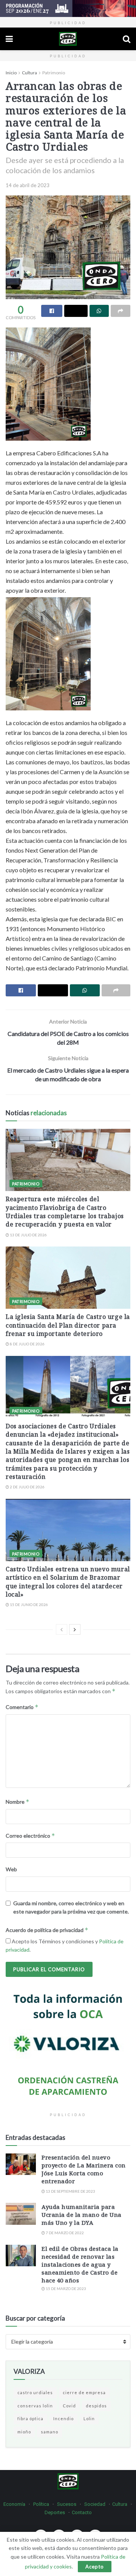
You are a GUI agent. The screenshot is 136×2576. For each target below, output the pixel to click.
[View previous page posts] (62, 1629)
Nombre (18, 1802)
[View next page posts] (75, 1629)
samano (49, 2432)
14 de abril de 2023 (28, 185)
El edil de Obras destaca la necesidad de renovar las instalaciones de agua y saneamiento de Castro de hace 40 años (80, 2264)
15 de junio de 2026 (29, 1605)
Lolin (89, 2418)
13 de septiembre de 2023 (70, 2191)
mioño (24, 2432)
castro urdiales (35, 2392)
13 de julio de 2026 (28, 1235)
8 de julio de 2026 (27, 1344)
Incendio (63, 2418)
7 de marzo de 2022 (64, 2233)
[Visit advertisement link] (68, 8)
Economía (14, 2504)
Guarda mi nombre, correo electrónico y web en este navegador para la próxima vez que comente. (71, 1907)
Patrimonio (54, 73)
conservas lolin (35, 2406)
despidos (96, 2406)
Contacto (82, 2512)
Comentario (22, 1707)
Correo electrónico (30, 1836)
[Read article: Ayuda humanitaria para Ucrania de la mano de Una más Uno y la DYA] (21, 2214)
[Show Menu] (9, 39)
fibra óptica (30, 2418)
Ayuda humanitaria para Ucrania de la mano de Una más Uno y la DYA (82, 2215)
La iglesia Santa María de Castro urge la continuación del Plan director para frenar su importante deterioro (68, 1325)
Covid (69, 2406)
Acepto (95, 2567)
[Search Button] (127, 39)
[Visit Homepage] (68, 39)
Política (41, 2504)
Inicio (11, 73)
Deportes (55, 2512)
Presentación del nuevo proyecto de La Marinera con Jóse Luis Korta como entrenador (84, 2169)
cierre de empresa (84, 2392)
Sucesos (67, 2504)
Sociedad (95, 2504)
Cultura (29, 73)
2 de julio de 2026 (27, 1487)
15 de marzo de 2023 (66, 2289)
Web (11, 1869)
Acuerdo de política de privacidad (47, 1930)
